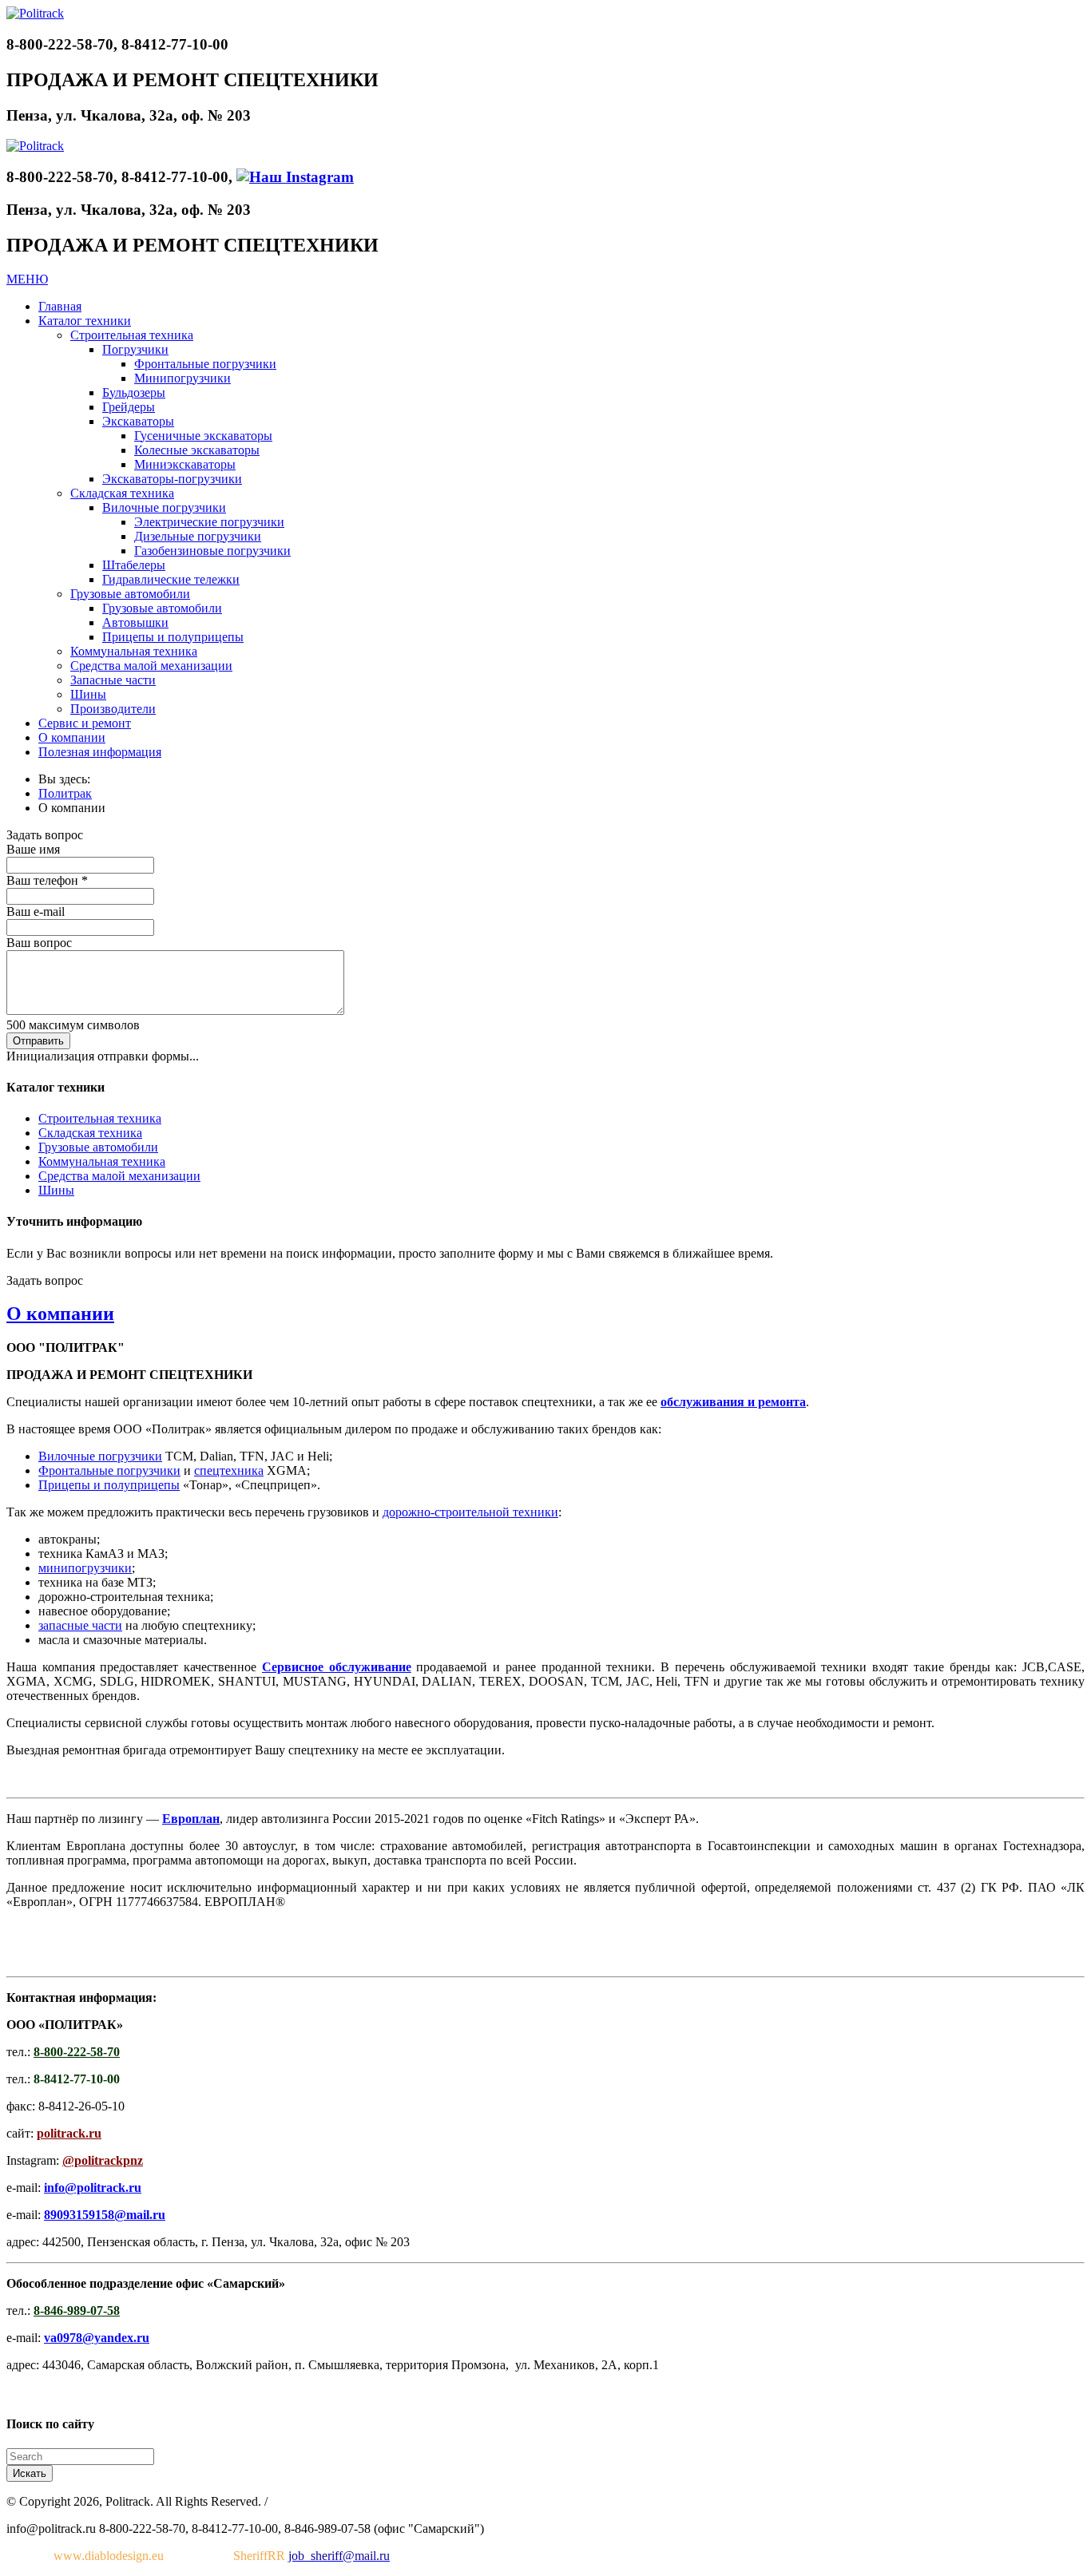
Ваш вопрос (39, 943)
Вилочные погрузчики (100, 1456)
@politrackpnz (103, 2160)
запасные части (80, 1625)
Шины (56, 1190)
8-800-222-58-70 (77, 2052)
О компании (60, 1314)
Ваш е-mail (36, 912)
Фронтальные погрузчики (109, 1470)
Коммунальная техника (102, 1161)
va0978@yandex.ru (97, 2338)
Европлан (191, 1819)
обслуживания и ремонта (733, 1402)
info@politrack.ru (93, 2188)
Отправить (38, 1041)
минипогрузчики (85, 1568)
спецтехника (229, 1470)
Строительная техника (100, 1118)
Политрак (65, 793)
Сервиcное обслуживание (337, 1667)
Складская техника (90, 1133)
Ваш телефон (47, 880)
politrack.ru (69, 2133)
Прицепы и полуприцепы (109, 1485)
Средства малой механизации (119, 1176)
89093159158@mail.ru (105, 2215)
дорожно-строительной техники (470, 1512)
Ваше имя (33, 849)
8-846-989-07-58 (77, 2310)
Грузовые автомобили (98, 1147)
